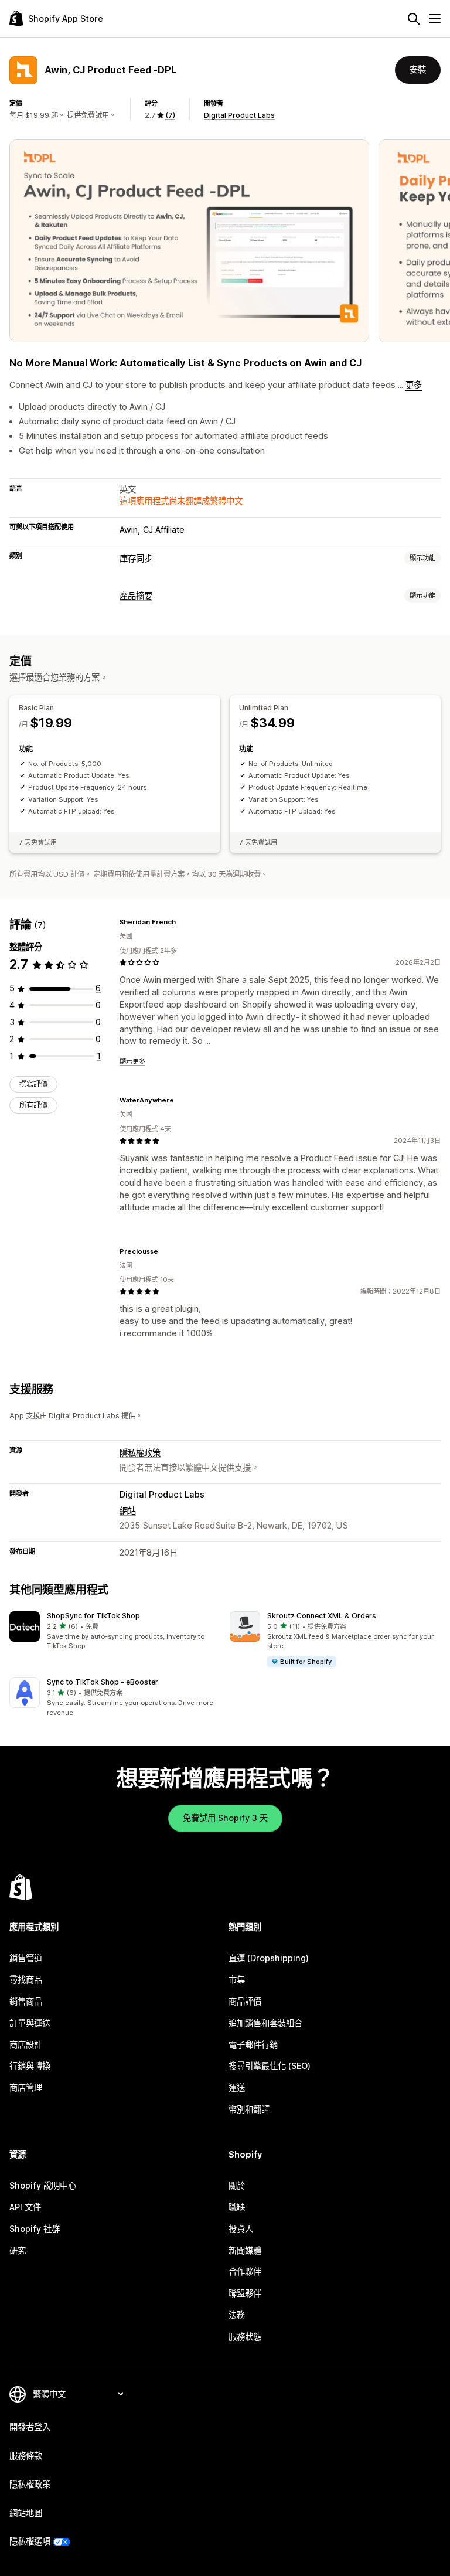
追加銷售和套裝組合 (265, 2023)
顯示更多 (132, 1061)
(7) (170, 115)
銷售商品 (26, 2001)
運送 (237, 2087)
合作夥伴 (245, 2272)
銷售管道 (26, 1958)
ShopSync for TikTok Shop (93, 1616)
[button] (115, 1631)
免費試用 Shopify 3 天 (225, 1818)
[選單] (435, 19)
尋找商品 (26, 1980)
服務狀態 (245, 2337)
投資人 (241, 2229)
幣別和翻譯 (249, 2109)
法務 (237, 2315)
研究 (18, 2250)
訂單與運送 (30, 2023)
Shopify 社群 (35, 2229)
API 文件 (25, 2207)
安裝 (418, 69)
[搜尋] (414, 19)
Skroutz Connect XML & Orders (322, 1616)
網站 (128, 1511)
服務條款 (26, 2456)
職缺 (237, 2207)
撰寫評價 (33, 1084)
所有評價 (33, 1105)
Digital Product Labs (239, 115)
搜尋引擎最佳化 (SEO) (270, 2066)
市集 (237, 1980)
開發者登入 (30, 2427)
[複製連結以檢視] (183, 922)
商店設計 (26, 2045)
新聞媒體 (245, 2250)
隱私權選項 (30, 2541)
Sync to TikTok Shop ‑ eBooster (103, 1682)
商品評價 (245, 2001)
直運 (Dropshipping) (269, 1958)
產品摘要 (136, 596)
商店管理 (26, 2087)
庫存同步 (136, 558)
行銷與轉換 (30, 2066)
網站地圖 (26, 2513)
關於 (237, 2185)
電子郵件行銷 (253, 2045)
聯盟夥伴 (245, 2293)
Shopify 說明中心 (43, 2185)
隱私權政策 (140, 1453)
